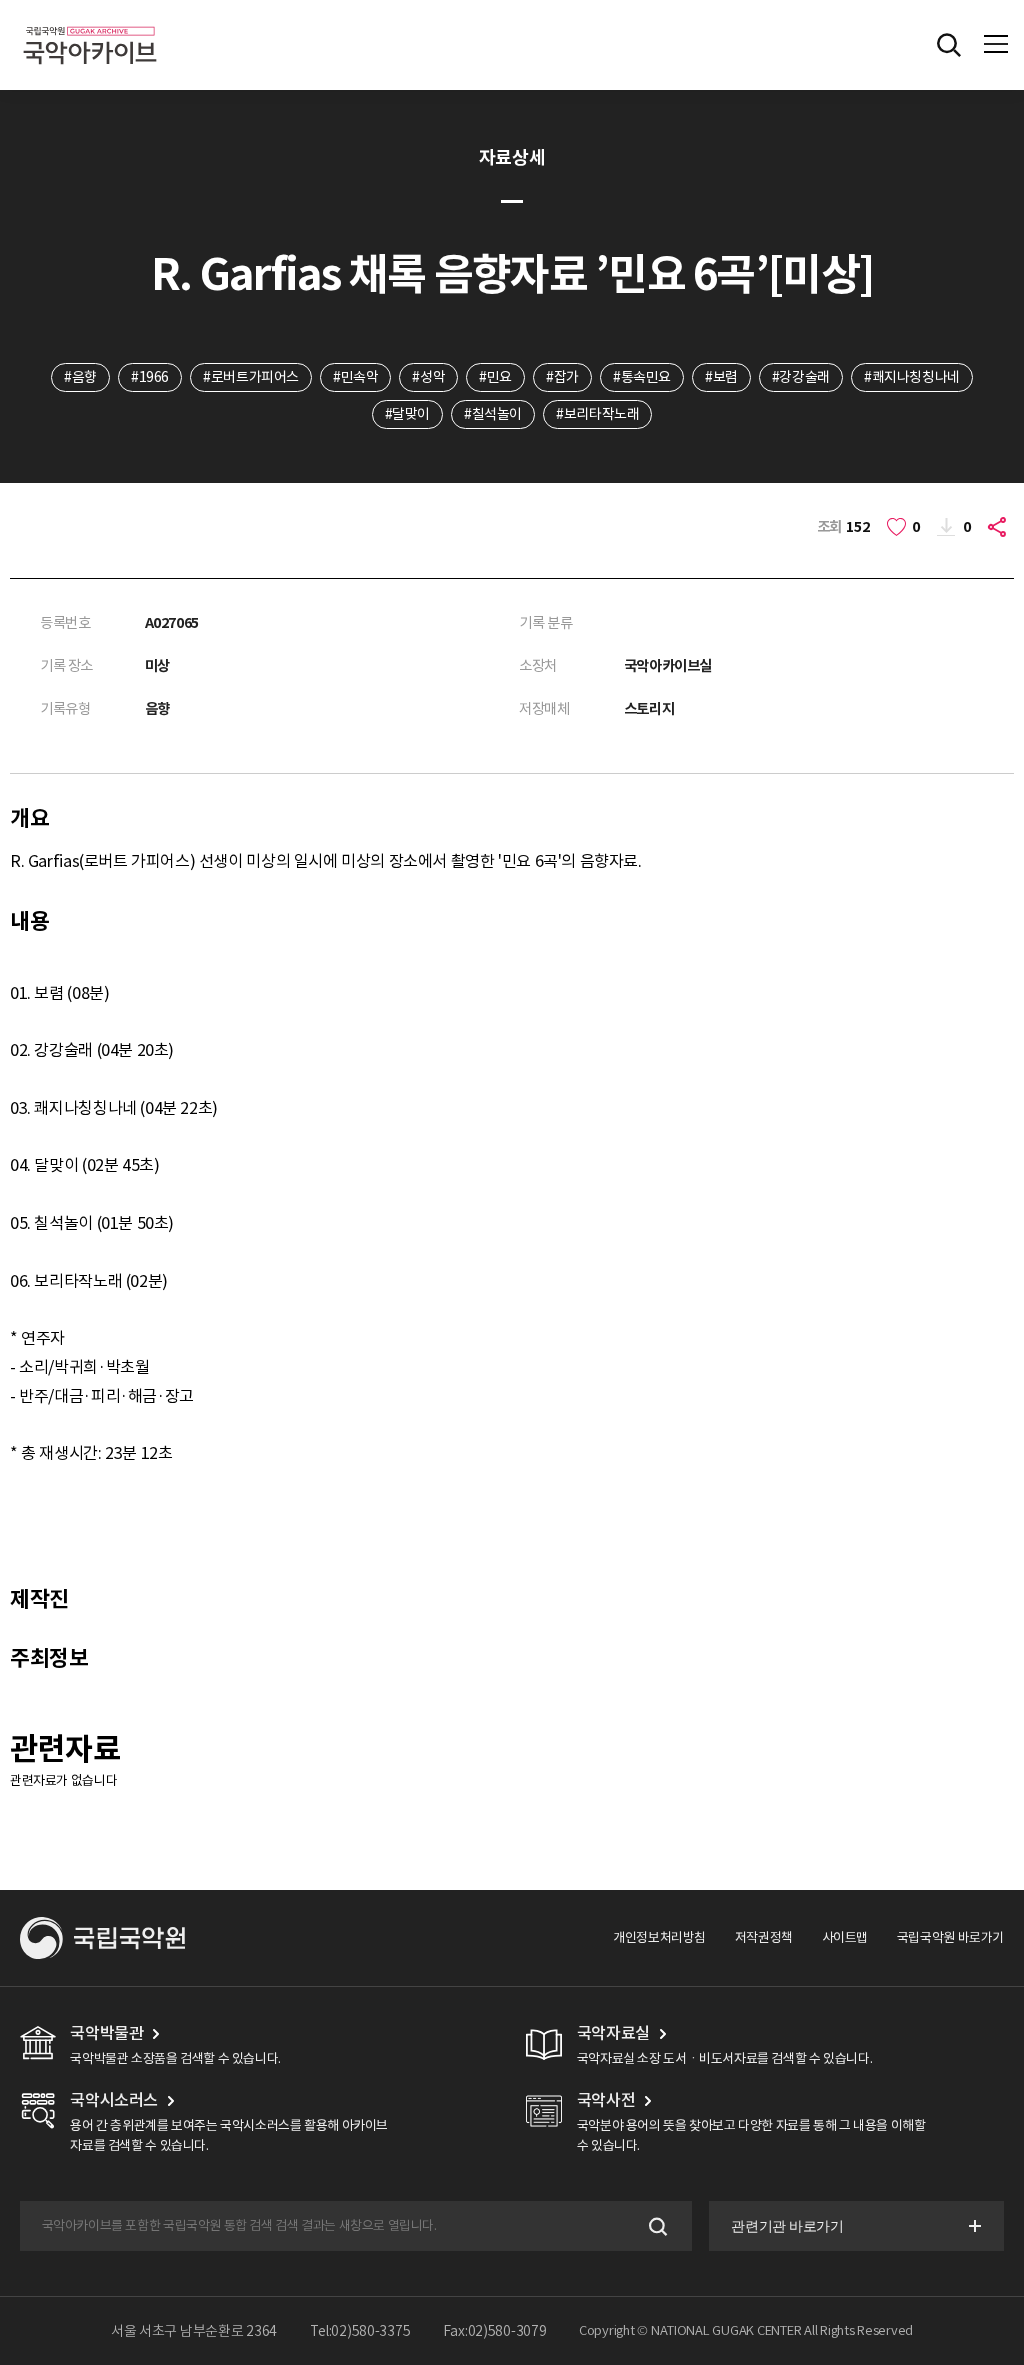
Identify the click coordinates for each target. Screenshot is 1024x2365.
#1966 (150, 377)
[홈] (90, 23)
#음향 (80, 377)
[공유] (999, 527)
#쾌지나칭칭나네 (912, 377)
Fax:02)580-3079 (495, 2331)
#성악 (428, 377)
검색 (656, 2226)
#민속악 (355, 377)
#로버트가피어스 (251, 377)
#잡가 (562, 377)
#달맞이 (407, 414)
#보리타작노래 (597, 414)
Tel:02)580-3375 (360, 2331)
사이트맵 (845, 1937)
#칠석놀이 (493, 414)
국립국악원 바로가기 (950, 1937)
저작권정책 (764, 1937)
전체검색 (949, 45)
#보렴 (721, 377)
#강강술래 (801, 377)
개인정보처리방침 (659, 1937)
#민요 (495, 377)
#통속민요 (642, 377)
